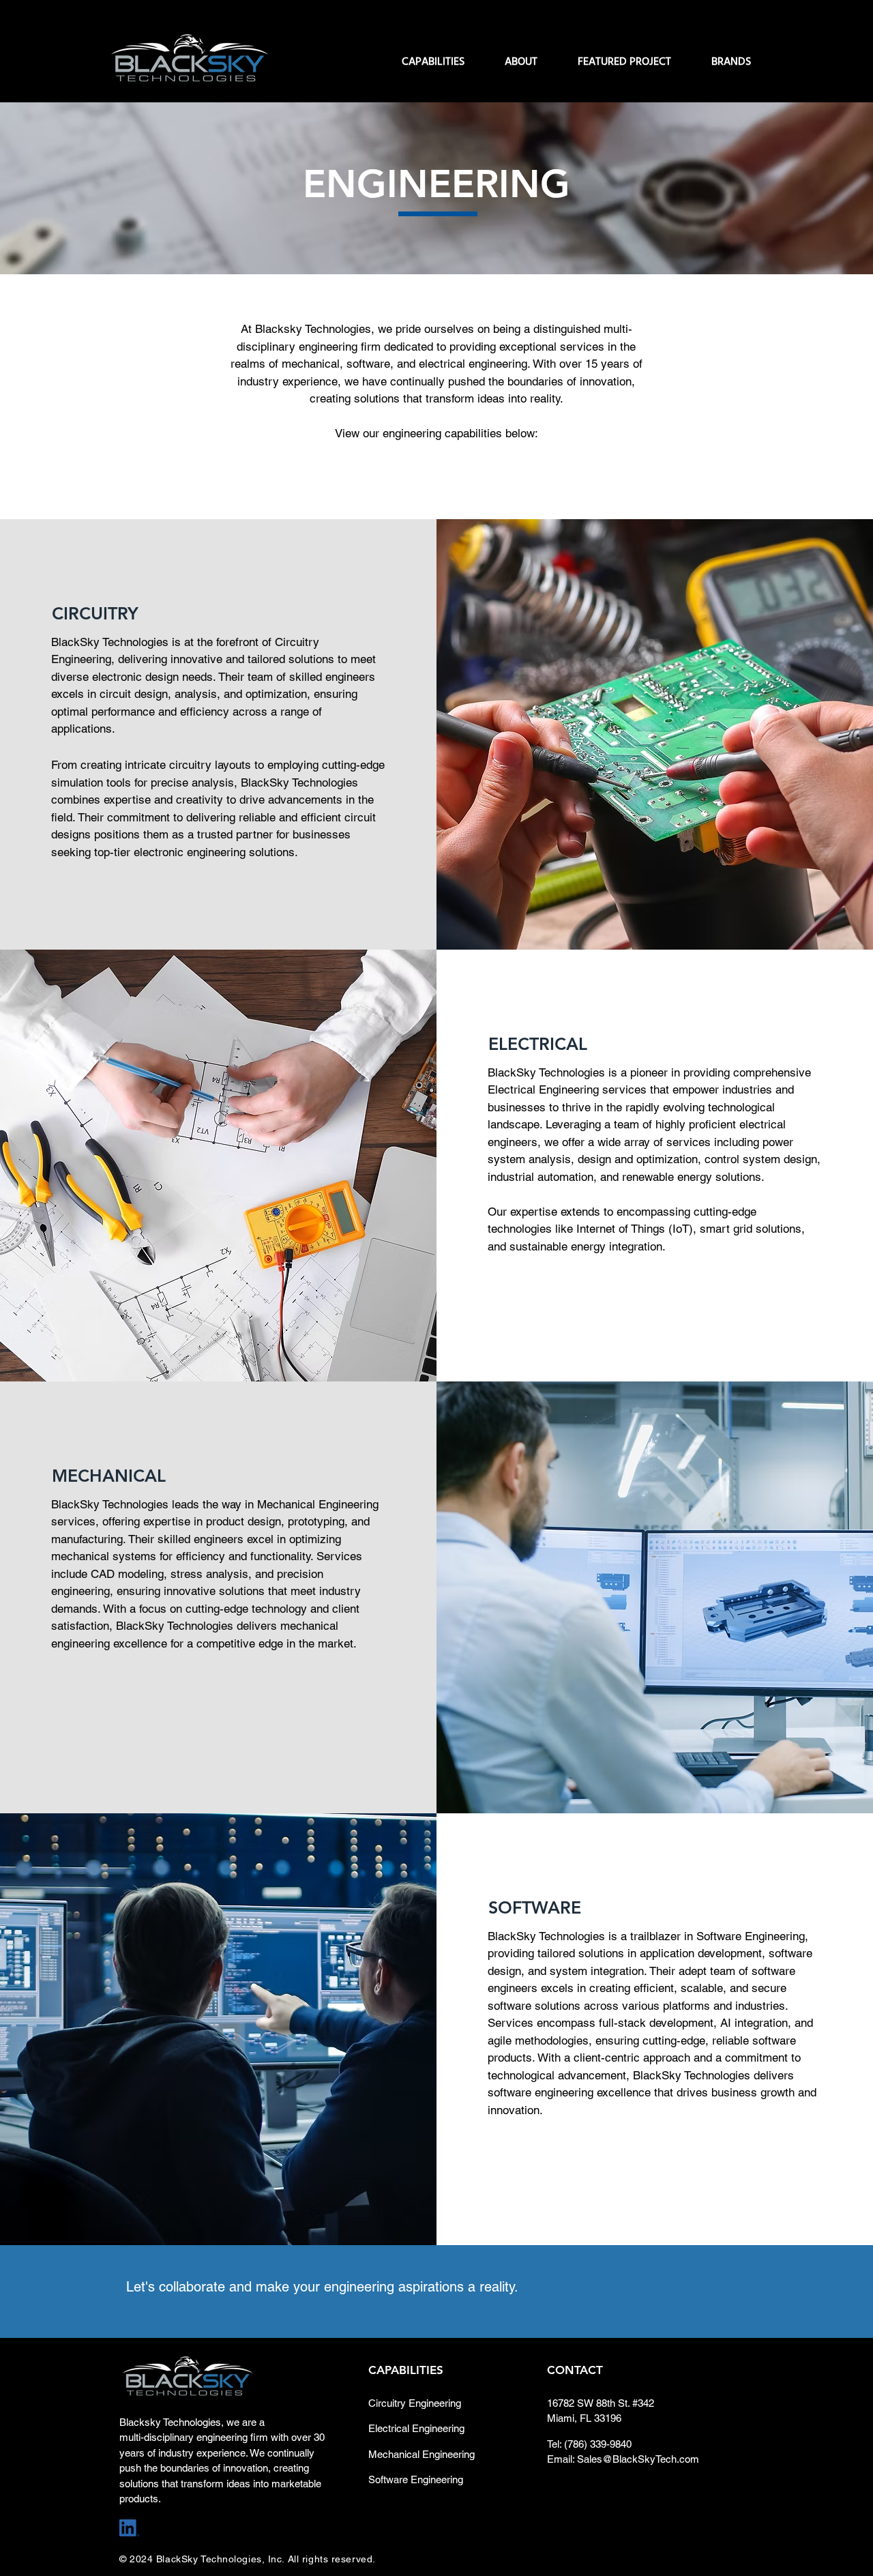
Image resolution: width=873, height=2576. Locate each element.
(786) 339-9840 (598, 2444)
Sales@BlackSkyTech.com (638, 2459)
